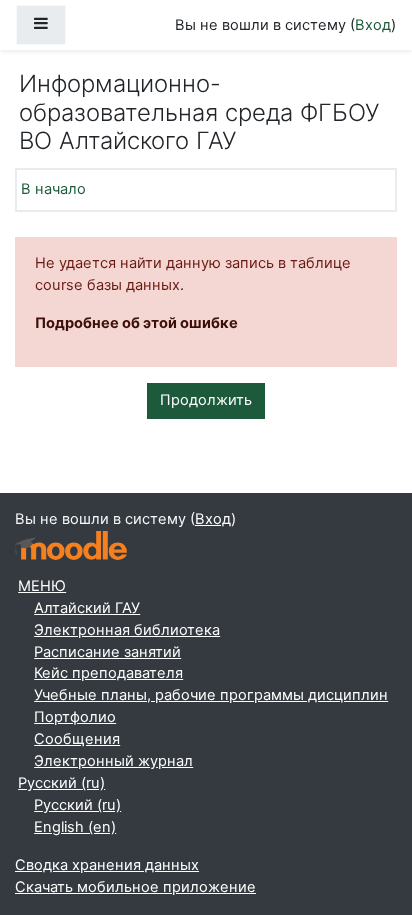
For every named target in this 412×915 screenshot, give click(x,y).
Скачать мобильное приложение (135, 887)
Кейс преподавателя (108, 673)
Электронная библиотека (127, 630)
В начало (53, 189)
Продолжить (206, 400)
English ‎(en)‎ (75, 827)
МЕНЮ (42, 586)
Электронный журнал (113, 761)
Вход (373, 25)
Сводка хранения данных (107, 865)
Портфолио (75, 717)
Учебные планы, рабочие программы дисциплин (211, 695)
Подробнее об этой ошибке (136, 323)
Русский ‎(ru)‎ (61, 783)
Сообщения (77, 739)
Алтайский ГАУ (87, 608)
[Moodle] (71, 545)
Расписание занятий (107, 652)
